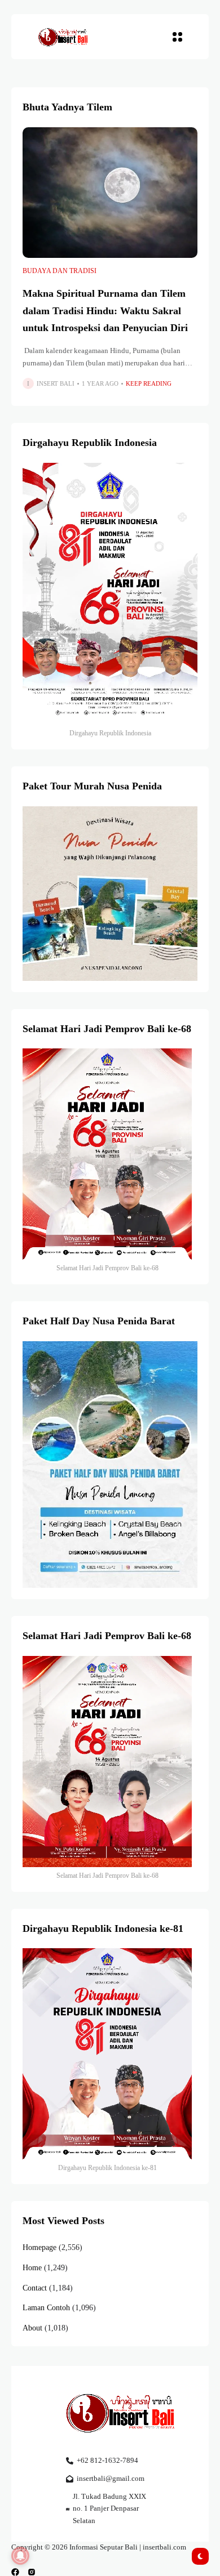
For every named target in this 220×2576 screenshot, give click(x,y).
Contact (35, 2288)
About (32, 2328)
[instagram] (32, 2572)
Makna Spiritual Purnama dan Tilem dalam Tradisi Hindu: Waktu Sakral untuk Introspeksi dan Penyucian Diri (105, 311)
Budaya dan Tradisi (60, 271)
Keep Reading (149, 383)
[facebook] (15, 2572)
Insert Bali (56, 383)
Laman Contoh (46, 2308)
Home (32, 2268)
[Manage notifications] (20, 2556)
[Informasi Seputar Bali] (64, 36)
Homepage (39, 2247)
